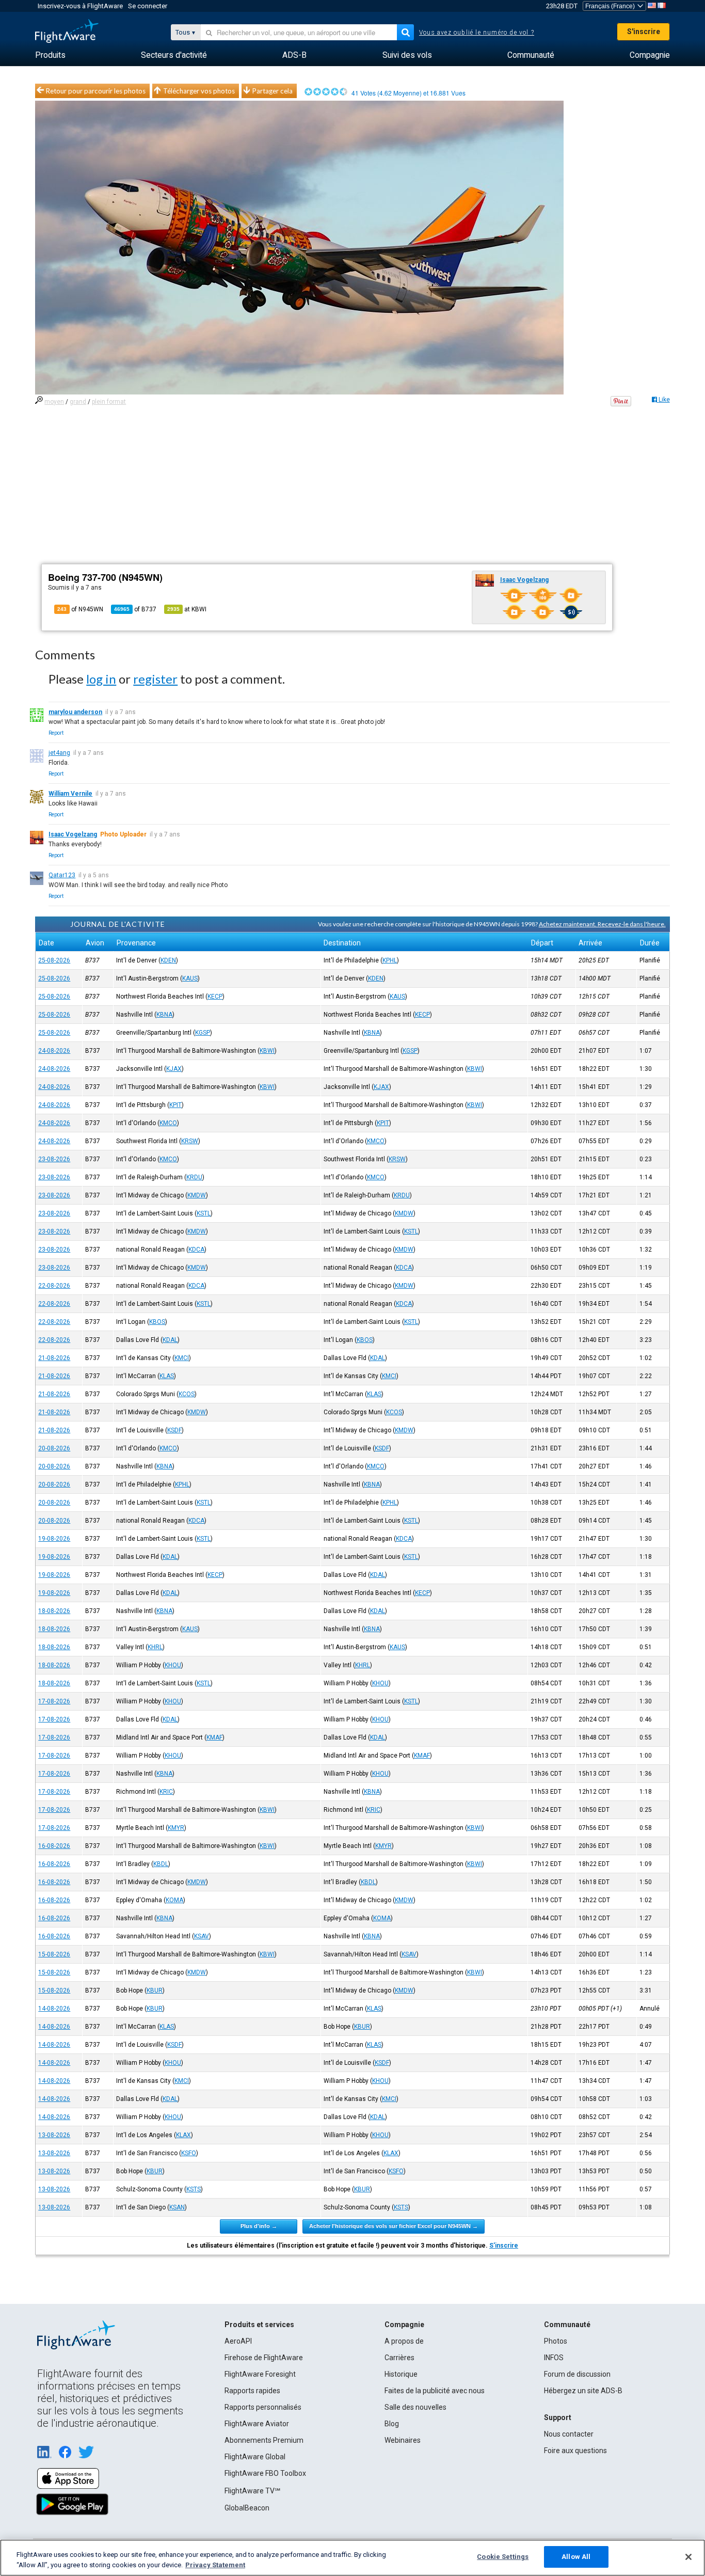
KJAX (174, 1069)
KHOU (173, 1665)
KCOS (187, 1394)
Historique (401, 2374)
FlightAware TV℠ (252, 2491)
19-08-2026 (54, 1539)
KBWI (267, 1051)
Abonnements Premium (264, 2440)
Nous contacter (569, 2434)
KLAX (183, 2135)
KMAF (214, 1737)
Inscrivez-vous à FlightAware (80, 6)
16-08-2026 (54, 1846)
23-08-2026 (54, 1159)
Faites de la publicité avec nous (435, 2391)
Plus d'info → (259, 2226)
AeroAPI (238, 2341)
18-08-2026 (54, 1611)
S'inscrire (644, 31)
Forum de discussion (577, 2374)
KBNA (164, 1015)
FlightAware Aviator (257, 2424)
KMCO (168, 1123)
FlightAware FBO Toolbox (265, 2473)
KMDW (197, 1195)
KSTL (204, 1213)
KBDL (161, 1864)
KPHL (390, 960)
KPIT (175, 1105)
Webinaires (403, 2440)
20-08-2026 (54, 1448)
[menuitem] (50, 55)
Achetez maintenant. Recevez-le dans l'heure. (602, 924)
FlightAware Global (255, 2457)
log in (101, 679)
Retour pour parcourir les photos (96, 91)
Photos (556, 2341)
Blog (392, 2424)
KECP (215, 997)
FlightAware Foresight (260, 2374)
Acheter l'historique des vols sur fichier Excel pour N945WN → (394, 2226)
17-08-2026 (54, 1701)
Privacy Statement (215, 2565)
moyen (54, 402)
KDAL (170, 1340)
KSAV (202, 1936)
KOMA (174, 1900)
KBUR (155, 1990)
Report (56, 733)
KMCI (182, 1358)
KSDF (174, 1430)
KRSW (190, 1141)
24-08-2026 (54, 1051)
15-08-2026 (54, 1954)
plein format (109, 402)
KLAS (167, 1376)
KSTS (194, 2189)
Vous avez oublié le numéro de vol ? (477, 33)
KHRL (155, 1647)
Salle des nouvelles (415, 2407)
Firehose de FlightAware (264, 2358)
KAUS (190, 978)
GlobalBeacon (247, 2508)
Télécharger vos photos (199, 91)
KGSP (203, 1033)
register (155, 679)
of (135, 609)
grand (78, 402)
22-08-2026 (54, 1286)
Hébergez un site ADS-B (583, 2391)
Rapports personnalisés (263, 2407)
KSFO (189, 2153)
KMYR (176, 1828)
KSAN (177, 2207)
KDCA (196, 1250)
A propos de (404, 2341)
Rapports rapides (252, 2391)
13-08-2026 (54, 2135)
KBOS (157, 1322)
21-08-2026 (54, 1358)
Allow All (576, 2557)
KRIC (166, 1792)
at (187, 609)
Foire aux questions (575, 2451)
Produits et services (259, 2325)
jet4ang (59, 753)
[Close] (688, 2557)
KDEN (168, 960)
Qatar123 (62, 875)
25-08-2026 (54, 960)
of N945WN (80, 609)
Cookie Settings (503, 2557)
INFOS (554, 2358)
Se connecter (148, 6)
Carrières (399, 2358)
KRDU (194, 1177)
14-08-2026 (54, 2009)
